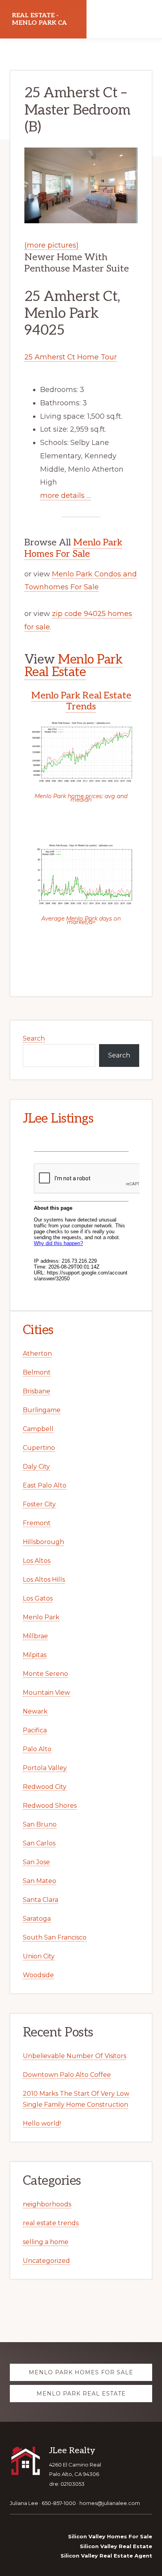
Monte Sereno (45, 1674)
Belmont (37, 1372)
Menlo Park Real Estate (74, 666)
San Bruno (40, 1824)
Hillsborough (43, 1542)
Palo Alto (37, 1749)
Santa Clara (40, 1900)
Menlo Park (41, 1617)
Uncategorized (46, 2261)
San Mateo (40, 1881)
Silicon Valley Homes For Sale (110, 2536)
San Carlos (39, 1843)
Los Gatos (38, 1598)
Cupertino (39, 1448)
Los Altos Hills (44, 1580)
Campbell (38, 1429)
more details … (65, 496)
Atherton (37, 1354)
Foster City (39, 1504)
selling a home (46, 2242)
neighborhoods (47, 2204)
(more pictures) (52, 245)
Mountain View (46, 1693)
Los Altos (37, 1561)
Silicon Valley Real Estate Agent (106, 2556)
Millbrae (35, 1636)
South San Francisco (55, 1937)
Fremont (37, 1523)
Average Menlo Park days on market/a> (81, 920)
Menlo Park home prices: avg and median (81, 798)
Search (34, 1038)
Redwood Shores (50, 1806)
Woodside (38, 1975)
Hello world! (42, 2123)
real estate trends (51, 2223)
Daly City (36, 1467)
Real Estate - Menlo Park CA (39, 19)
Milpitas (35, 1655)
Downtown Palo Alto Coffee (67, 2075)
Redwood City (45, 1787)
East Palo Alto (45, 1485)
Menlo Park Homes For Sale (73, 548)
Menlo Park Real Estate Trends (81, 701)
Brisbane (37, 1391)
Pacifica (35, 1730)
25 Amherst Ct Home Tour (71, 357)
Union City (39, 1956)
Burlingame (42, 1410)
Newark (35, 1711)
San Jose (36, 1862)
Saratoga (37, 1919)
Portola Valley (45, 1768)
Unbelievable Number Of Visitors (75, 2056)
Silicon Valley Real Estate (116, 2546)
